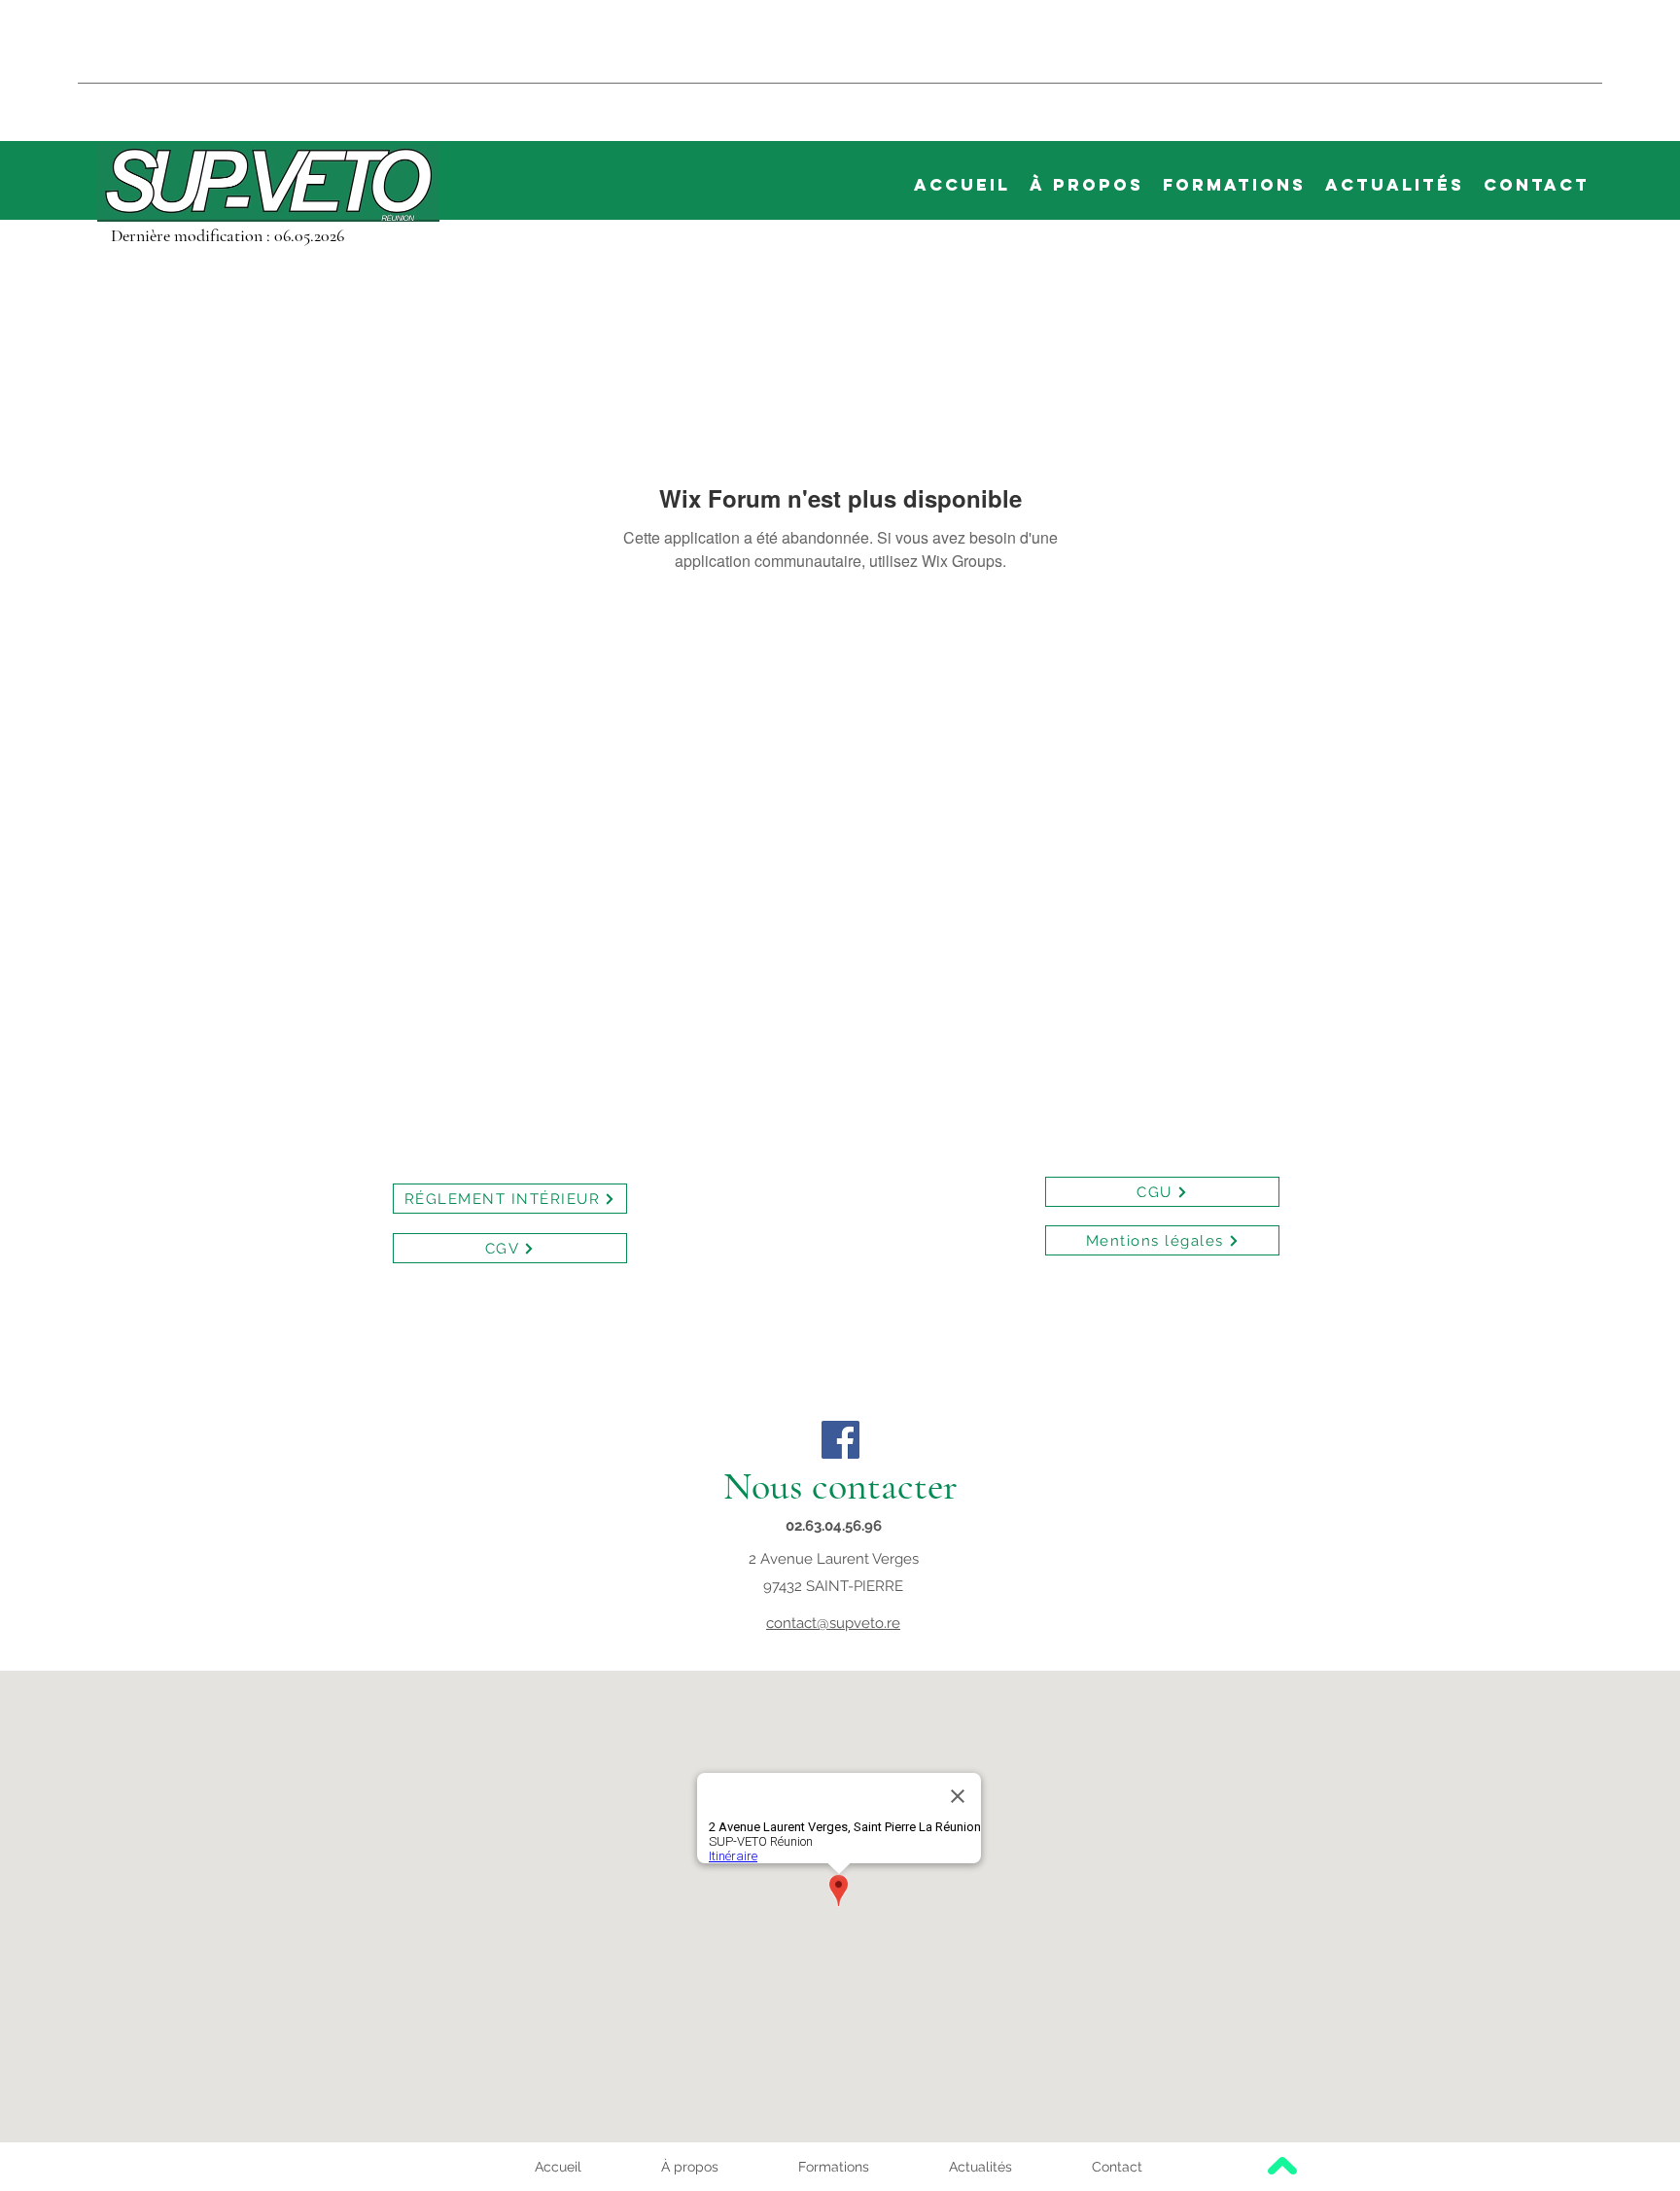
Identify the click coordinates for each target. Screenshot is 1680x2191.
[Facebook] (840, 1440)
